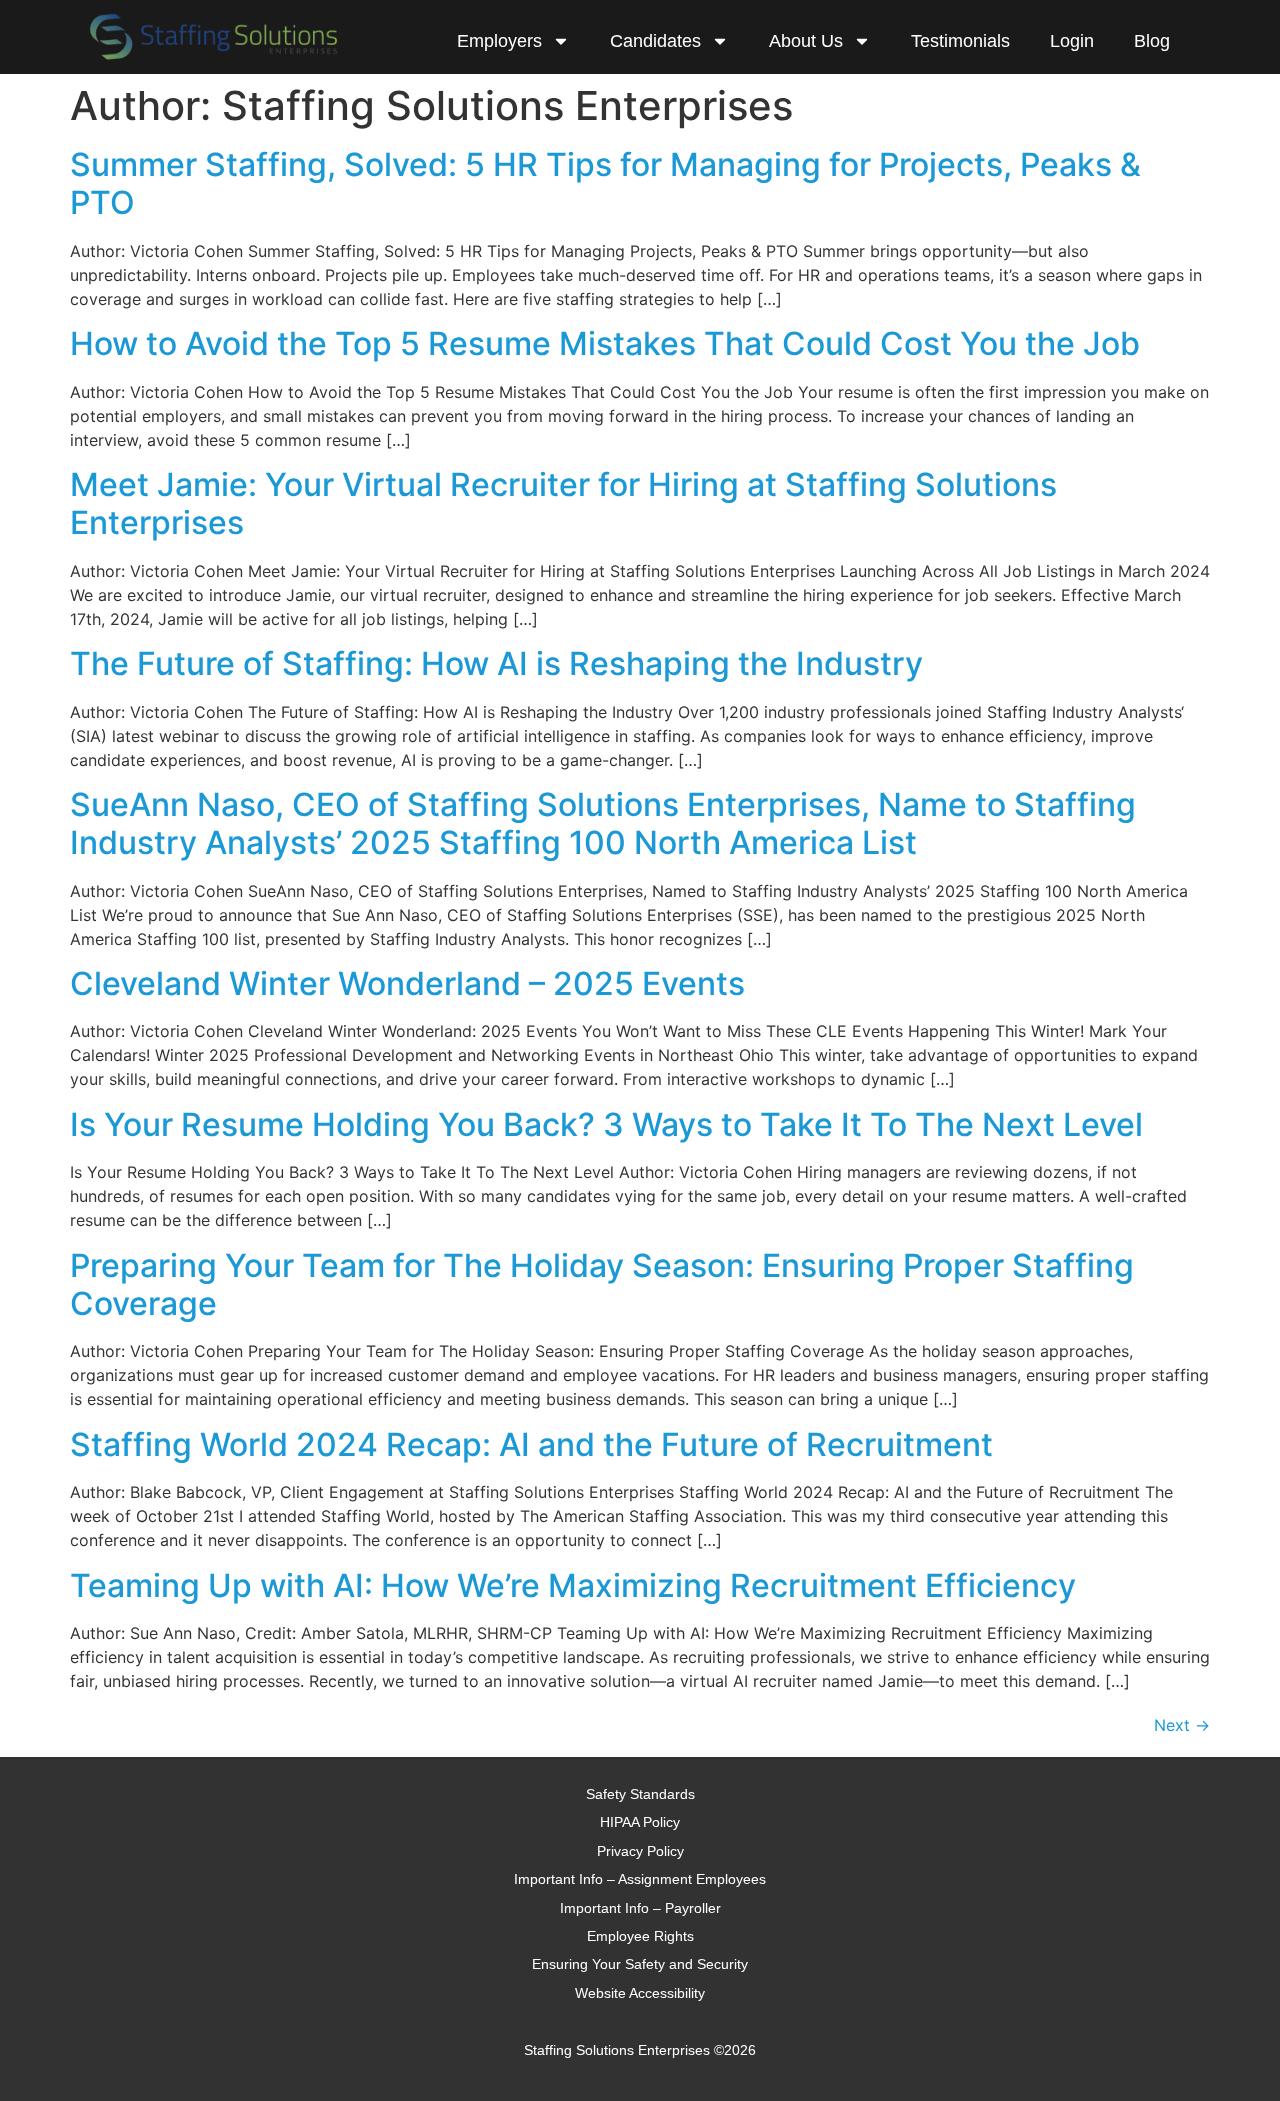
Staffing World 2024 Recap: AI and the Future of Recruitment (531, 1444)
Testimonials (960, 41)
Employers (499, 41)
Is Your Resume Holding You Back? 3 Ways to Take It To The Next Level (606, 1124)
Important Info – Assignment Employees (640, 1879)
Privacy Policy (640, 1851)
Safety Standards (640, 1794)
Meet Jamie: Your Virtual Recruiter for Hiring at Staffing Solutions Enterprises (563, 503)
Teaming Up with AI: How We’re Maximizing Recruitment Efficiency (573, 1585)
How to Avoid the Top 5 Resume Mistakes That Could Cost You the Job (605, 343)
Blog (1152, 41)
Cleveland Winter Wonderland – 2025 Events (407, 983)
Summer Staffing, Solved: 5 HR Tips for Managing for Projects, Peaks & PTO (605, 183)
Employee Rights (640, 1936)
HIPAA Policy (640, 1822)
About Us (806, 41)
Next (1182, 1725)
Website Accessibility (640, 1993)
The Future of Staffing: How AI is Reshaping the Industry (496, 663)
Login (1072, 41)
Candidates (655, 41)
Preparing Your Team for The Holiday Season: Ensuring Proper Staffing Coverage (602, 1284)
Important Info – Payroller (640, 1908)
